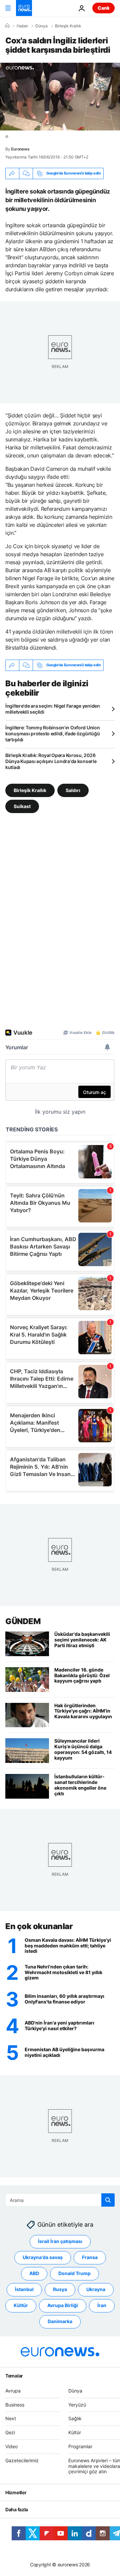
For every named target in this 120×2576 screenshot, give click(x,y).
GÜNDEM (23, 1621)
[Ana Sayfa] (7, 26)
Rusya (60, 2290)
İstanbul (24, 2290)
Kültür (21, 2306)
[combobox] (60, 2200)
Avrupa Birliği (63, 2306)
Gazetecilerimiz (22, 2460)
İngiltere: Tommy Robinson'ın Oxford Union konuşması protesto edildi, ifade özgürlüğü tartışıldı (53, 733)
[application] (60, 97)
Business (15, 2405)
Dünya (41, 26)
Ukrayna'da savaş (43, 2258)
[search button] (108, 2200)
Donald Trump (74, 2274)
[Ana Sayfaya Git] (24, 8)
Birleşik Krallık (68, 26)
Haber (22, 26)
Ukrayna (96, 2290)
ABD (34, 2274)
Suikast (22, 806)
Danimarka (60, 2322)
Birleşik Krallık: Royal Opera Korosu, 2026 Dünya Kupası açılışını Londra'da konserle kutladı (51, 761)
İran (102, 2306)
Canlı (103, 8)
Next (11, 2419)
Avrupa (13, 2391)
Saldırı (73, 790)
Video (11, 2446)
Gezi (10, 2433)
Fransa (90, 2258)
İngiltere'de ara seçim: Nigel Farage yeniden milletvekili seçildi (53, 709)
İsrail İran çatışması (60, 2242)
